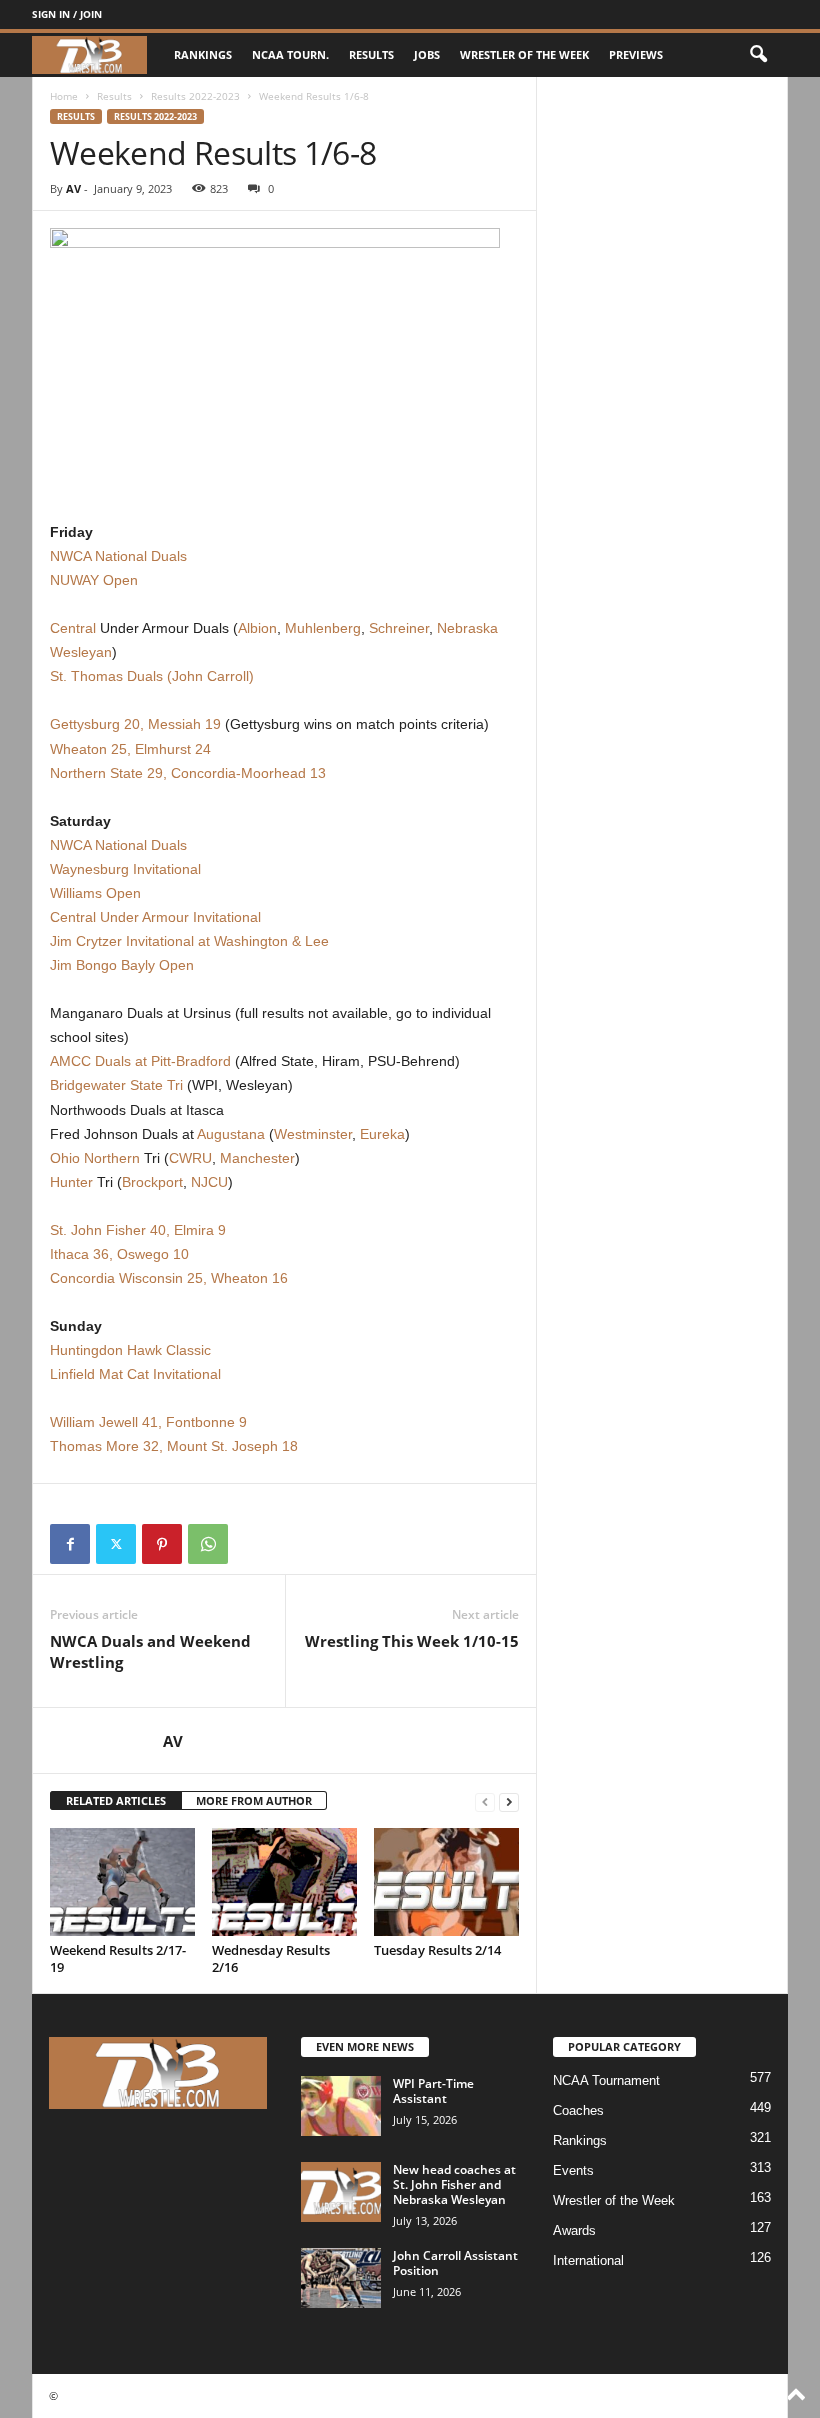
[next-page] (509, 1801)
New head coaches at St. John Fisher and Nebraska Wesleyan (454, 2184)
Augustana (231, 1134)
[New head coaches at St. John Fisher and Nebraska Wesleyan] (341, 2192)
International (588, 2260)
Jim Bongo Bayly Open (122, 965)
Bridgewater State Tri (116, 1085)
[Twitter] (116, 1544)
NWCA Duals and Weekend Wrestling (150, 1651)
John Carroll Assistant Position (455, 2263)
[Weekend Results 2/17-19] (122, 1882)
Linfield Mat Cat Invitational (135, 1374)
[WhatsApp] (208, 1544)
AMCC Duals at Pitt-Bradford (140, 1061)
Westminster (313, 1134)
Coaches (578, 2110)
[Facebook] (70, 1544)
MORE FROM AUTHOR (254, 1800)
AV (73, 188)
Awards (574, 2230)
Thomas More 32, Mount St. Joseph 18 (174, 1446)
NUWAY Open (94, 580)
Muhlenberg (323, 628)
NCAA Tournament (606, 2080)
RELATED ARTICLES (116, 1800)
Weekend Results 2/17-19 (118, 1958)
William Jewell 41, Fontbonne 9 (148, 1422)
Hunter (71, 1182)
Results (371, 54)
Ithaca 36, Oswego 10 (119, 1254)
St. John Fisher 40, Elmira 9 (138, 1230)
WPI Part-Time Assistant (433, 2091)
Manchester (257, 1158)
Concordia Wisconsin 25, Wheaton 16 (169, 1278)
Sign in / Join (67, 14)
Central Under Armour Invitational (155, 917)
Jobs (427, 54)
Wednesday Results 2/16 (271, 1958)
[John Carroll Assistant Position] (341, 2278)
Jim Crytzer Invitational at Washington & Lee (189, 941)
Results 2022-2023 (195, 96)
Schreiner (399, 628)
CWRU (190, 1158)
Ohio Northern (95, 1158)
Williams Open (95, 893)
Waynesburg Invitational (125, 869)
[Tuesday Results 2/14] (446, 1882)
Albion (257, 628)
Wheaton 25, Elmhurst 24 (130, 749)
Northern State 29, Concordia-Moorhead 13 (188, 773)
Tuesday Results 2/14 (437, 1950)
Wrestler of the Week (524, 54)
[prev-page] (485, 1801)
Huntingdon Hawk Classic (130, 1350)
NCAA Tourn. (290, 54)
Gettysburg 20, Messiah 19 (135, 724)
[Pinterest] (162, 1544)
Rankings (203, 54)
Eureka (382, 1134)
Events (573, 2170)
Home (64, 96)
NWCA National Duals (118, 556)
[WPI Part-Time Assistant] (341, 2106)
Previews (636, 54)
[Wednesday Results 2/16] (284, 1882)
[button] (758, 55)
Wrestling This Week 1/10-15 (412, 1641)
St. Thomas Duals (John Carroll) (152, 676)
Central (73, 628)
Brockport (152, 1182)
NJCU (209, 1182)
